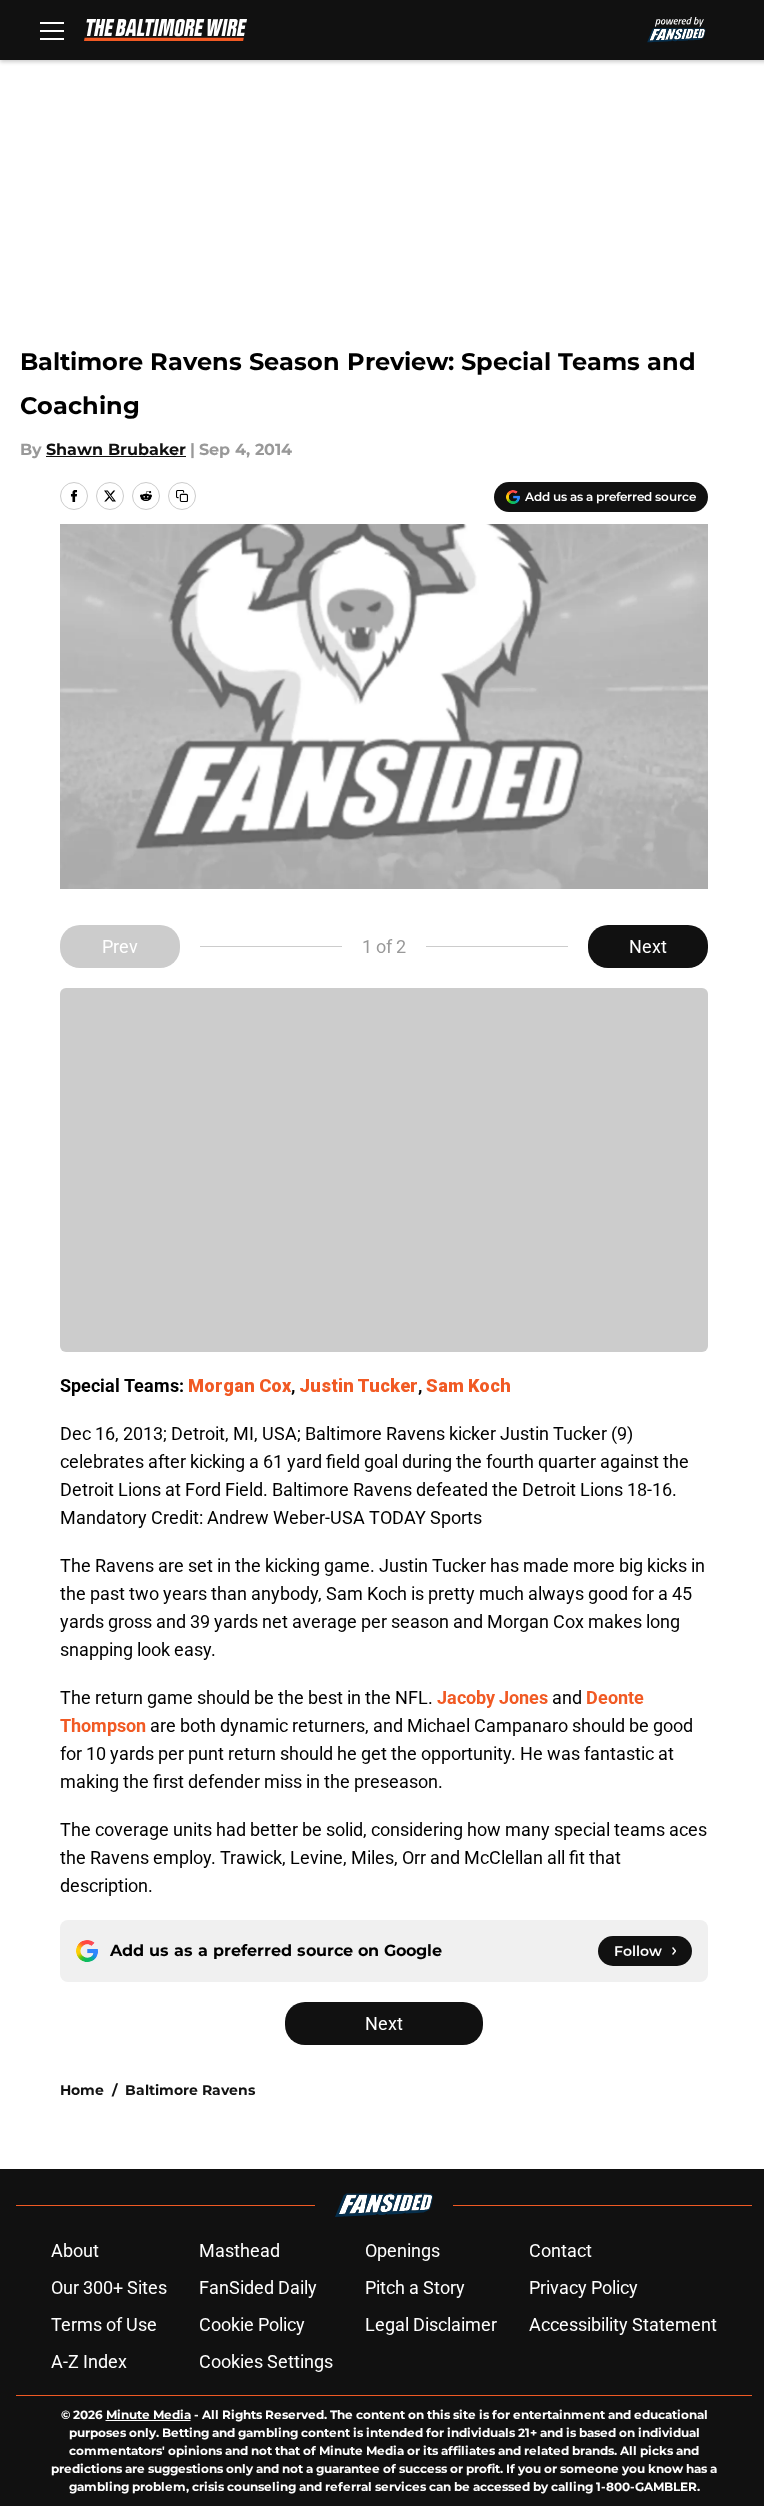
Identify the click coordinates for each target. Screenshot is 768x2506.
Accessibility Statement (623, 2324)
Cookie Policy (252, 2324)
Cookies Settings (266, 2361)
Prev (120, 946)
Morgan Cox (239, 1385)
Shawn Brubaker (116, 449)
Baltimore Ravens (190, 2090)
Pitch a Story (415, 2287)
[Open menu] (52, 30)
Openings (402, 2250)
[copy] (182, 496)
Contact (560, 2250)
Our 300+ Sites (109, 2287)
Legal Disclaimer (431, 2324)
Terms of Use (104, 2324)
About (75, 2250)
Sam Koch (468, 1385)
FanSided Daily (258, 2287)
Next (648, 946)
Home (82, 2090)
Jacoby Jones (492, 1697)
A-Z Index (89, 2361)
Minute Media (148, 2414)
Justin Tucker (358, 1385)
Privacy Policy (583, 2287)
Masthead (239, 2250)
